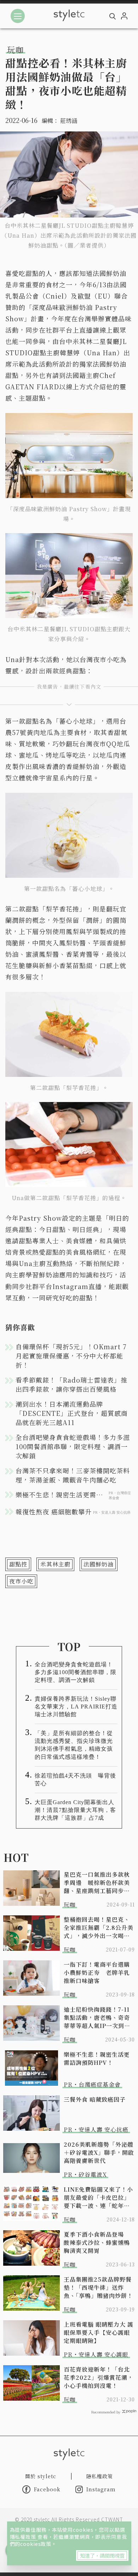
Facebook (47, 2489)
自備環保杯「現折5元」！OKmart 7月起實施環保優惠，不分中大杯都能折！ (71, 1356)
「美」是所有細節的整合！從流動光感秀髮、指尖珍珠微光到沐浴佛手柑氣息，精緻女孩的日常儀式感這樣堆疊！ (74, 1745)
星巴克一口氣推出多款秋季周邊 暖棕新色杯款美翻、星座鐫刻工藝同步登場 (97, 1883)
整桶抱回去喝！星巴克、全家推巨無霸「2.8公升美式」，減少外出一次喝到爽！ (99, 1928)
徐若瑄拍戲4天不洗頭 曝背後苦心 (75, 1780)
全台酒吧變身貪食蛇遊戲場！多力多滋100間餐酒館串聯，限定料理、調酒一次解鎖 (73, 1446)
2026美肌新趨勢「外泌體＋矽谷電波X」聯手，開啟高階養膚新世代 (99, 2153)
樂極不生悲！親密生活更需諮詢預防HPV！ (97, 2058)
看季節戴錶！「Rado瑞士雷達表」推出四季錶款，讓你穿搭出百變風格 (71, 1384)
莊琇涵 (69, 121)
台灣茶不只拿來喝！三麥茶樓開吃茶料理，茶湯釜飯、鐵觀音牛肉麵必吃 (73, 1475)
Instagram (101, 2489)
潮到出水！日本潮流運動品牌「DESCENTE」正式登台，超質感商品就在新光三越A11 (72, 1413)
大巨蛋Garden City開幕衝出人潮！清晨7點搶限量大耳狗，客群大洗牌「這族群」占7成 (75, 1810)
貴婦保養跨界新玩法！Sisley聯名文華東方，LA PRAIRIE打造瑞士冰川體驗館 (76, 1707)
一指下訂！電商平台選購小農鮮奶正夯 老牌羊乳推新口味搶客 (97, 1973)
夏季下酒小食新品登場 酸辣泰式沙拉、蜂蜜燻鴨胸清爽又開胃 (97, 2242)
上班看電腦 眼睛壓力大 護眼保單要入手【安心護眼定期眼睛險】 (99, 2332)
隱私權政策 (24, 2537)
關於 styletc (41, 2476)
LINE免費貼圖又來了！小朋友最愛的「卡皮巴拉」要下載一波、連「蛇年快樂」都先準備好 (98, 2197)
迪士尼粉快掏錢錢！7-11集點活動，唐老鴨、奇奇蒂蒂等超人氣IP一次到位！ (97, 2018)
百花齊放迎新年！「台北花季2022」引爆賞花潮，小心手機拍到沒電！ (99, 2377)
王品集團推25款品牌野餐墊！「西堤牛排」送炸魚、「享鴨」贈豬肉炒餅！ (98, 2287)
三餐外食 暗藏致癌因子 (95, 2099)
